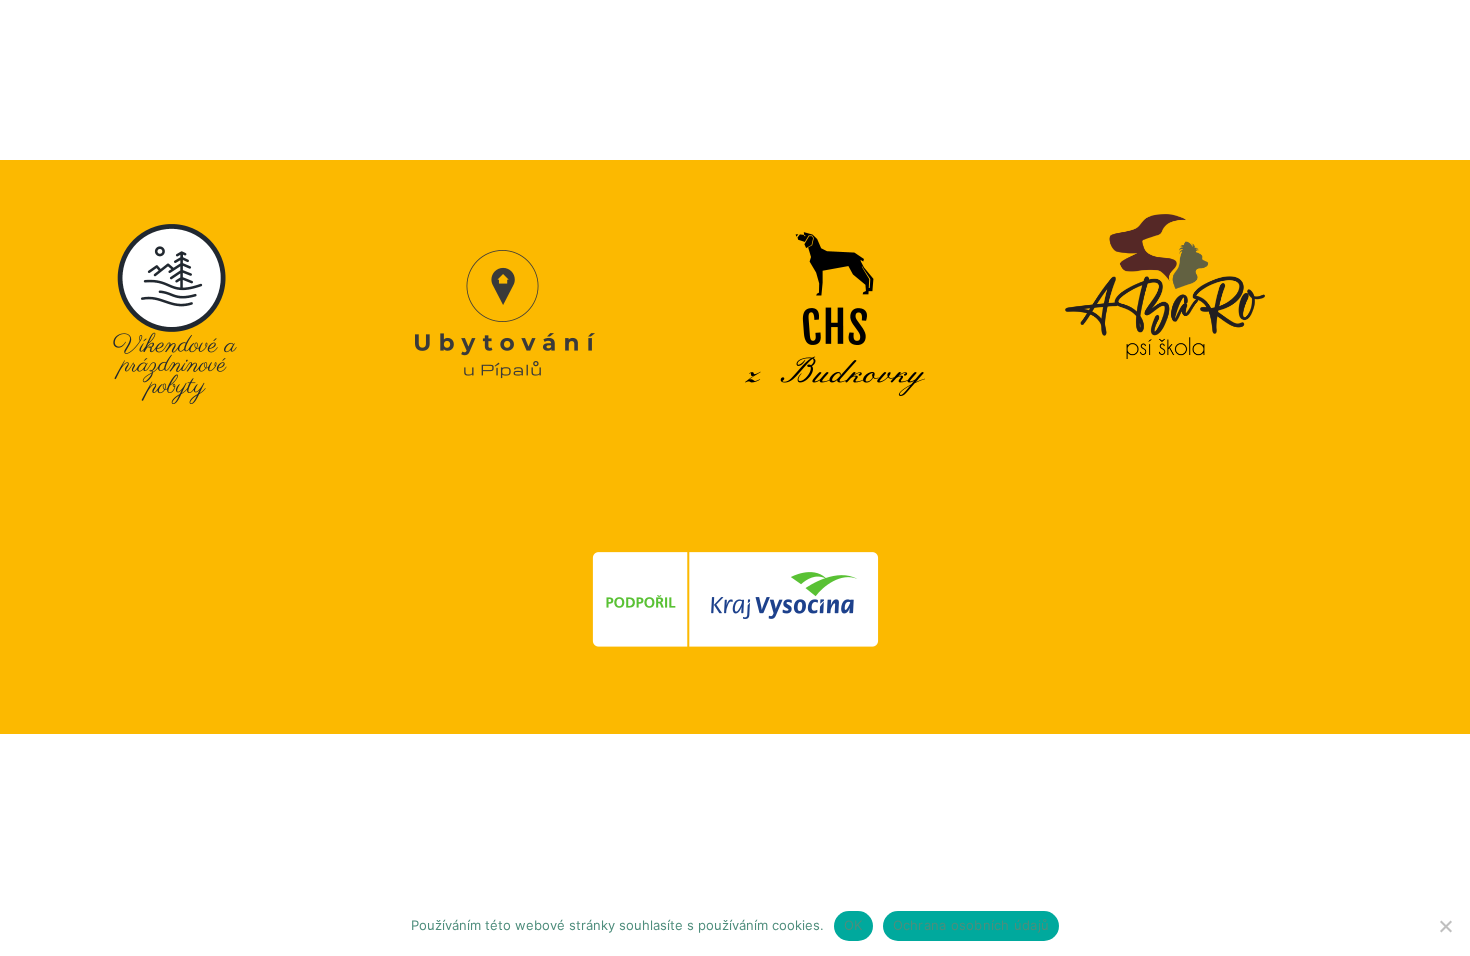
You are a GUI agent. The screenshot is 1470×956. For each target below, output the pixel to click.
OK (853, 925)
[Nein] (1445, 926)
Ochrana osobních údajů (971, 925)
